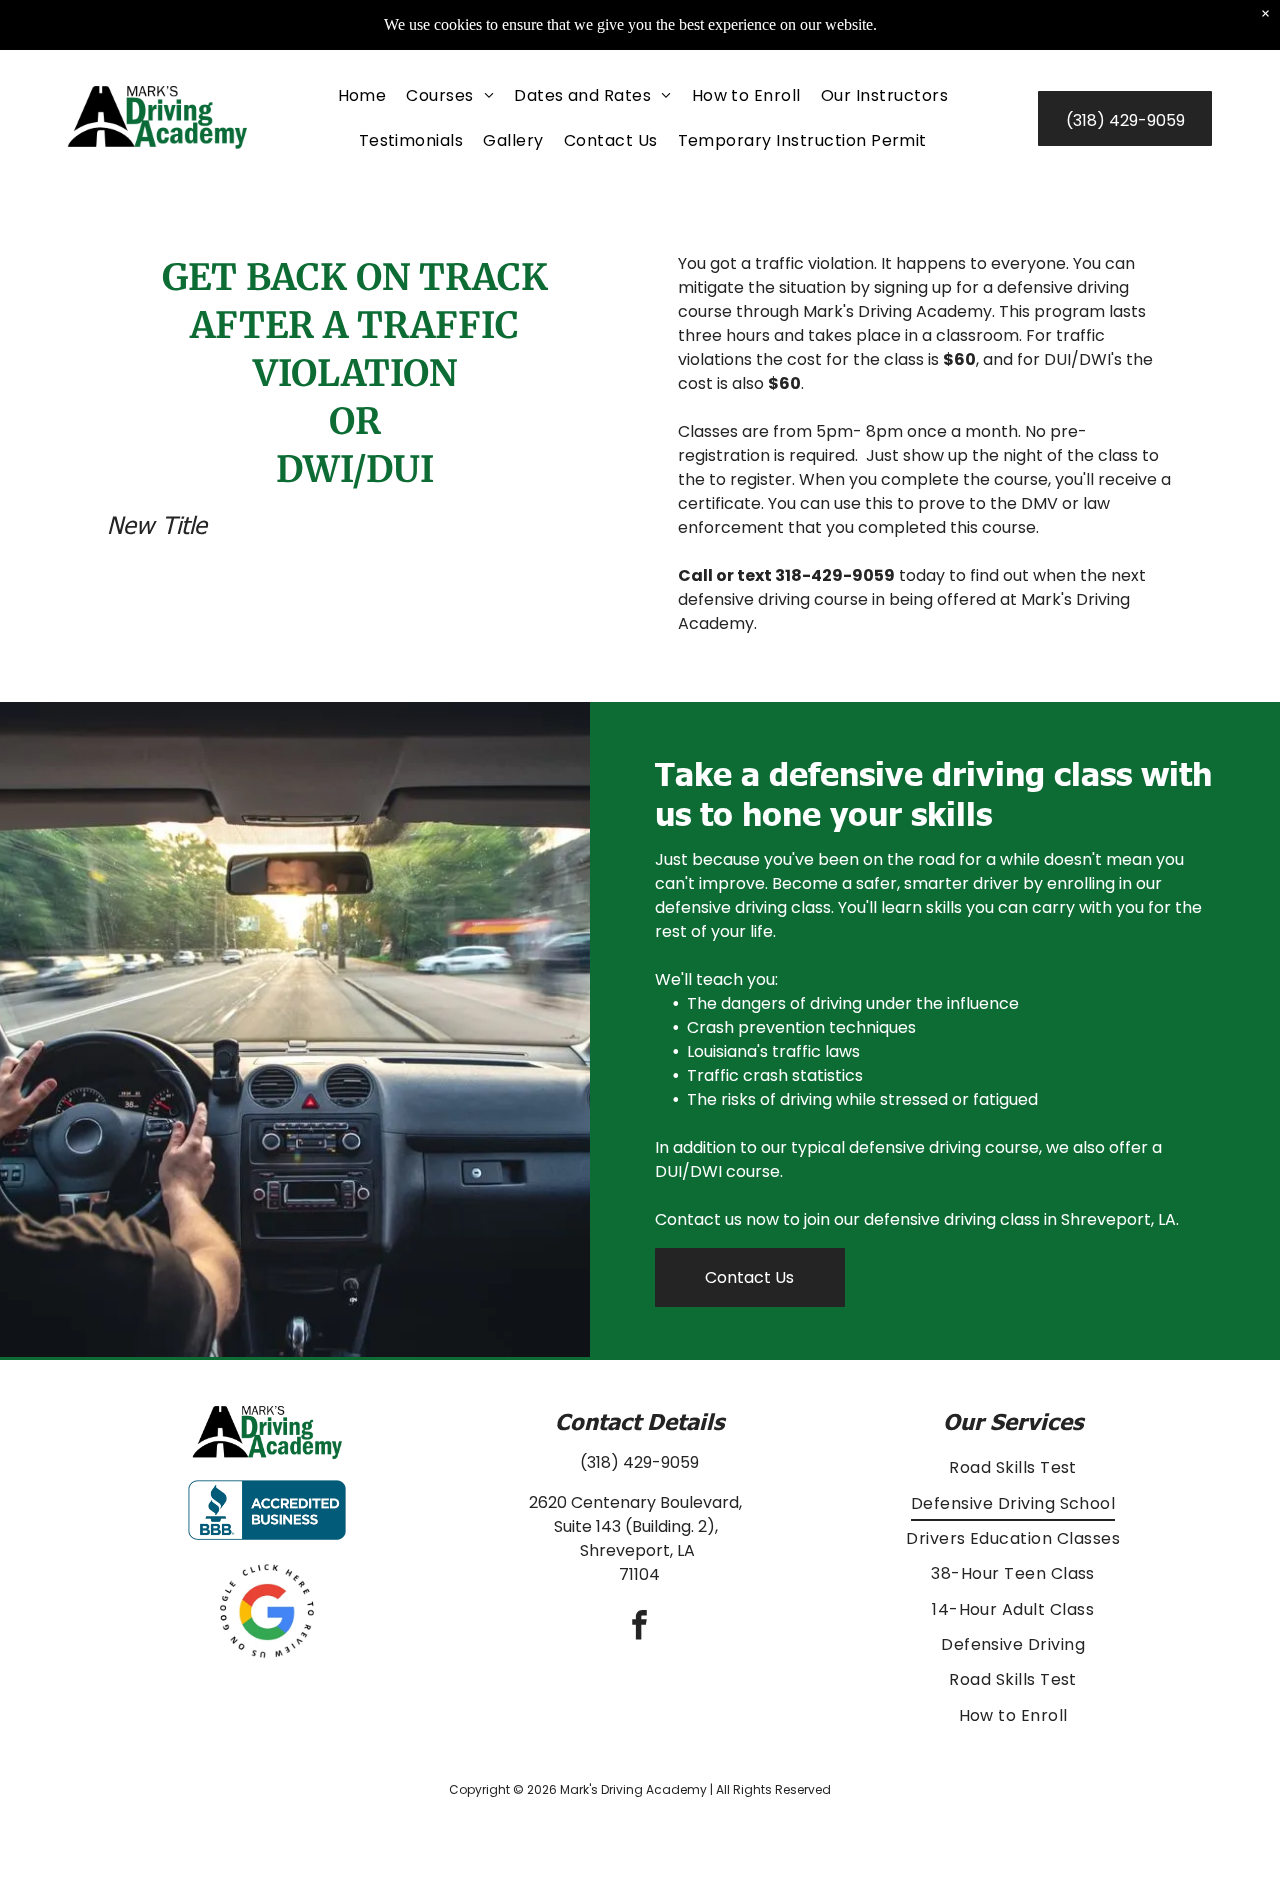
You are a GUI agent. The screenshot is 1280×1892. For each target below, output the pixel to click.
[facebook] (640, 1627)
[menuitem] (362, 95)
